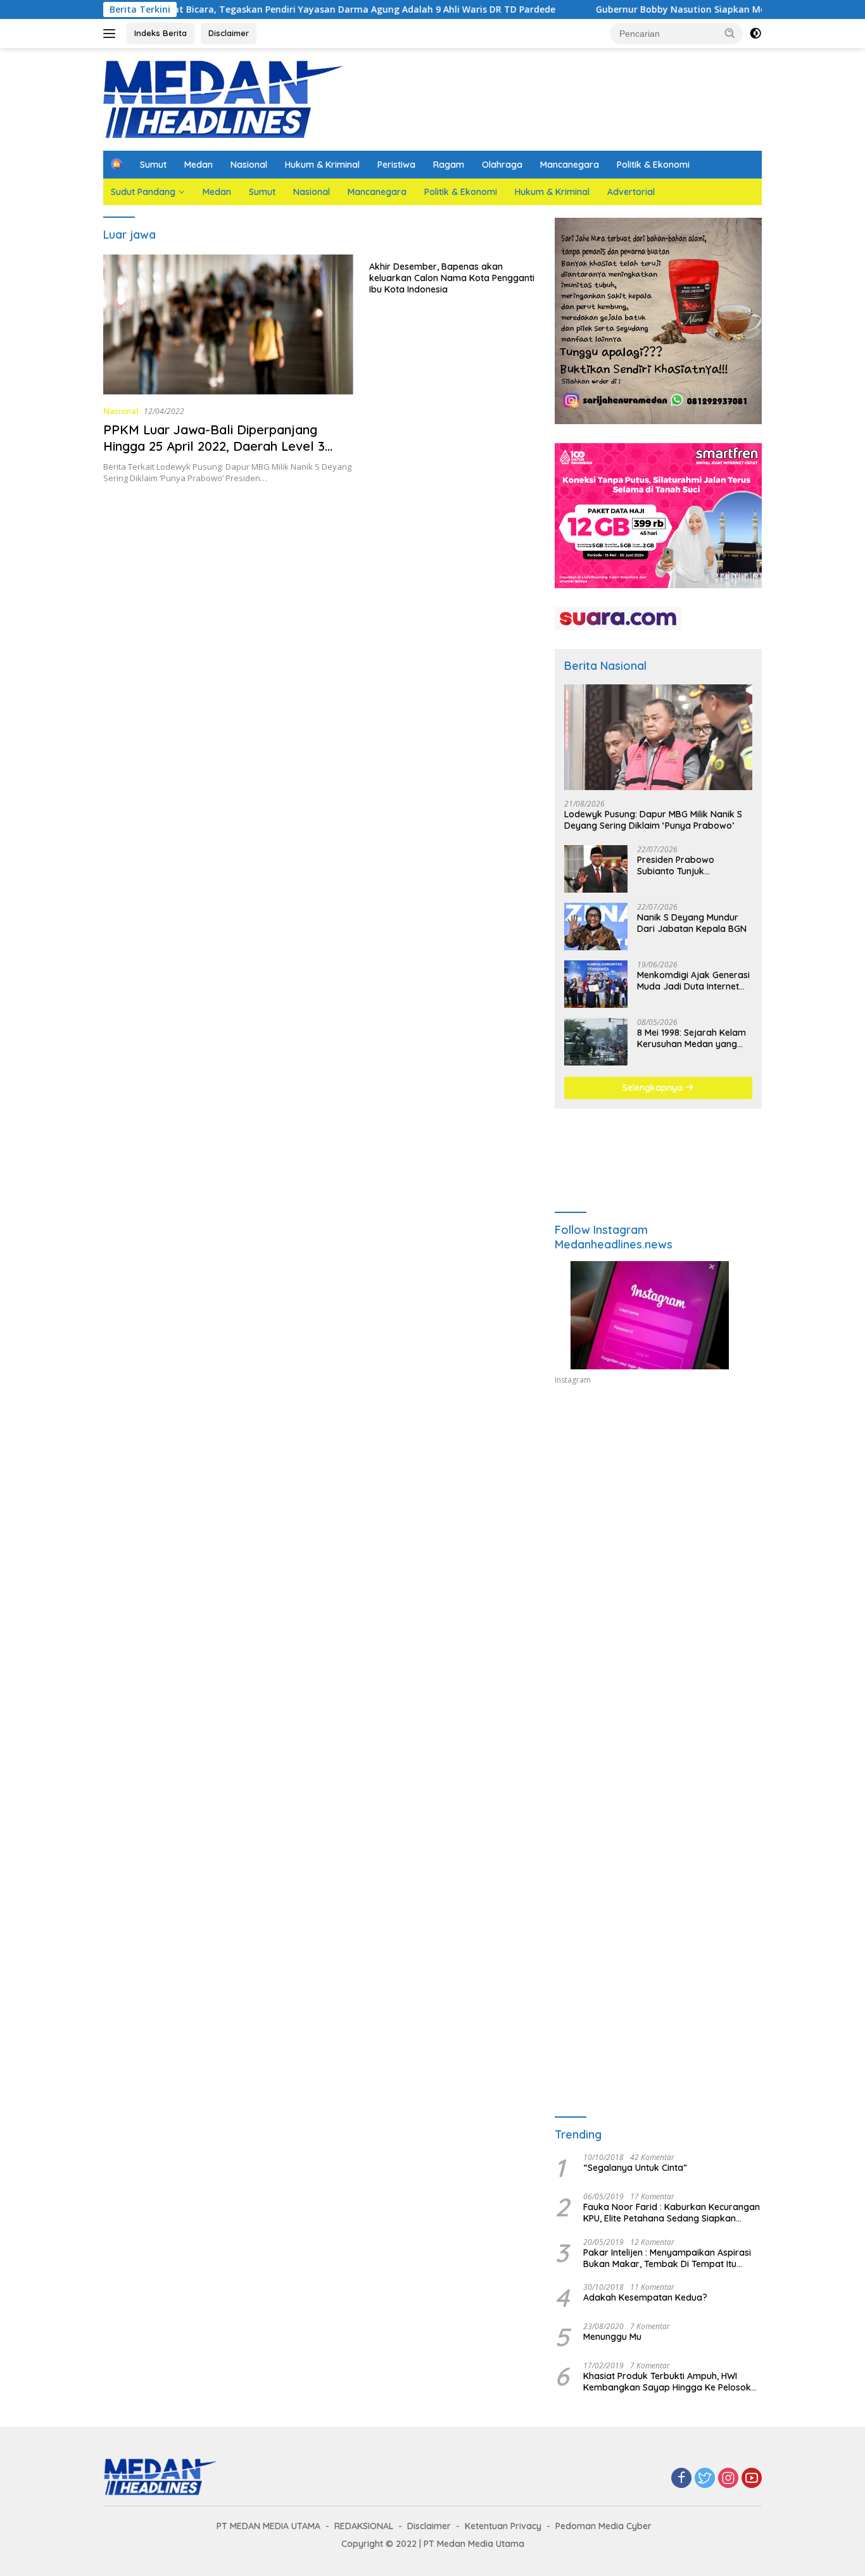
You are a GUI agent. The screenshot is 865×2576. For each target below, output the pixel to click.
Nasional (249, 165)
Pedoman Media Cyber (603, 2526)
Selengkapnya (654, 1088)
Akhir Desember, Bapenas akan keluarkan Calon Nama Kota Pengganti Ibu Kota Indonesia (452, 278)
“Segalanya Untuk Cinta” (635, 2168)
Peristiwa (396, 165)
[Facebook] (681, 2479)
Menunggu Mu (612, 2337)
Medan (199, 165)
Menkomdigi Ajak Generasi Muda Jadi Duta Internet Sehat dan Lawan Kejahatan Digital (693, 981)
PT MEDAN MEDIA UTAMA (268, 2526)
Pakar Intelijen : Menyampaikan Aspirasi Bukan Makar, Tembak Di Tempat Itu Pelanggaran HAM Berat (667, 2258)
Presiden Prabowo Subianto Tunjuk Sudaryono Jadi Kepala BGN (687, 865)
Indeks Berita (161, 33)
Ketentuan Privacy (503, 2526)
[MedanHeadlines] (224, 98)
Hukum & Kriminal (322, 165)
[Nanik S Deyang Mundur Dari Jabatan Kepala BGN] (596, 927)
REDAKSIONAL (364, 2526)
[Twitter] (705, 2479)
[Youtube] (752, 2479)
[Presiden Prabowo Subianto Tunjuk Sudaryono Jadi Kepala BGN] (596, 869)
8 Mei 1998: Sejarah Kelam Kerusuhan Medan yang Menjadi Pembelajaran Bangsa (691, 1038)
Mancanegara (570, 165)
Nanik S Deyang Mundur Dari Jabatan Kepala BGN (692, 923)
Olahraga (502, 165)
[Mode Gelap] (755, 34)
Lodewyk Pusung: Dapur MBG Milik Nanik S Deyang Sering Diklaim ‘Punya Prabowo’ (653, 820)
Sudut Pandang (143, 192)
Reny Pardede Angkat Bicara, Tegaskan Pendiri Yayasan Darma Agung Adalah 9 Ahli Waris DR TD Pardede (252, 9)
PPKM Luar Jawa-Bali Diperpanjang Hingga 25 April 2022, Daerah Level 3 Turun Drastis (214, 446)
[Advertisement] (658, 1512)
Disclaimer (229, 33)
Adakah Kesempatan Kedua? (645, 2297)
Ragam (449, 165)
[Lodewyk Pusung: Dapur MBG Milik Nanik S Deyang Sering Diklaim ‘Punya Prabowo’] (658, 737)
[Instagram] (728, 2479)
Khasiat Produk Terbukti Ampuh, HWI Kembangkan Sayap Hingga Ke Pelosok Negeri (667, 2382)
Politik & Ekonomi (653, 165)
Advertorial (631, 192)
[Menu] (112, 34)
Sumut (153, 165)
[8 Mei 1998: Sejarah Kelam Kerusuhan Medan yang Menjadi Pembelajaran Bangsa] (596, 1042)
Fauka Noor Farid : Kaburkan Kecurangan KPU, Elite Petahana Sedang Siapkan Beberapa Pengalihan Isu (672, 2213)
